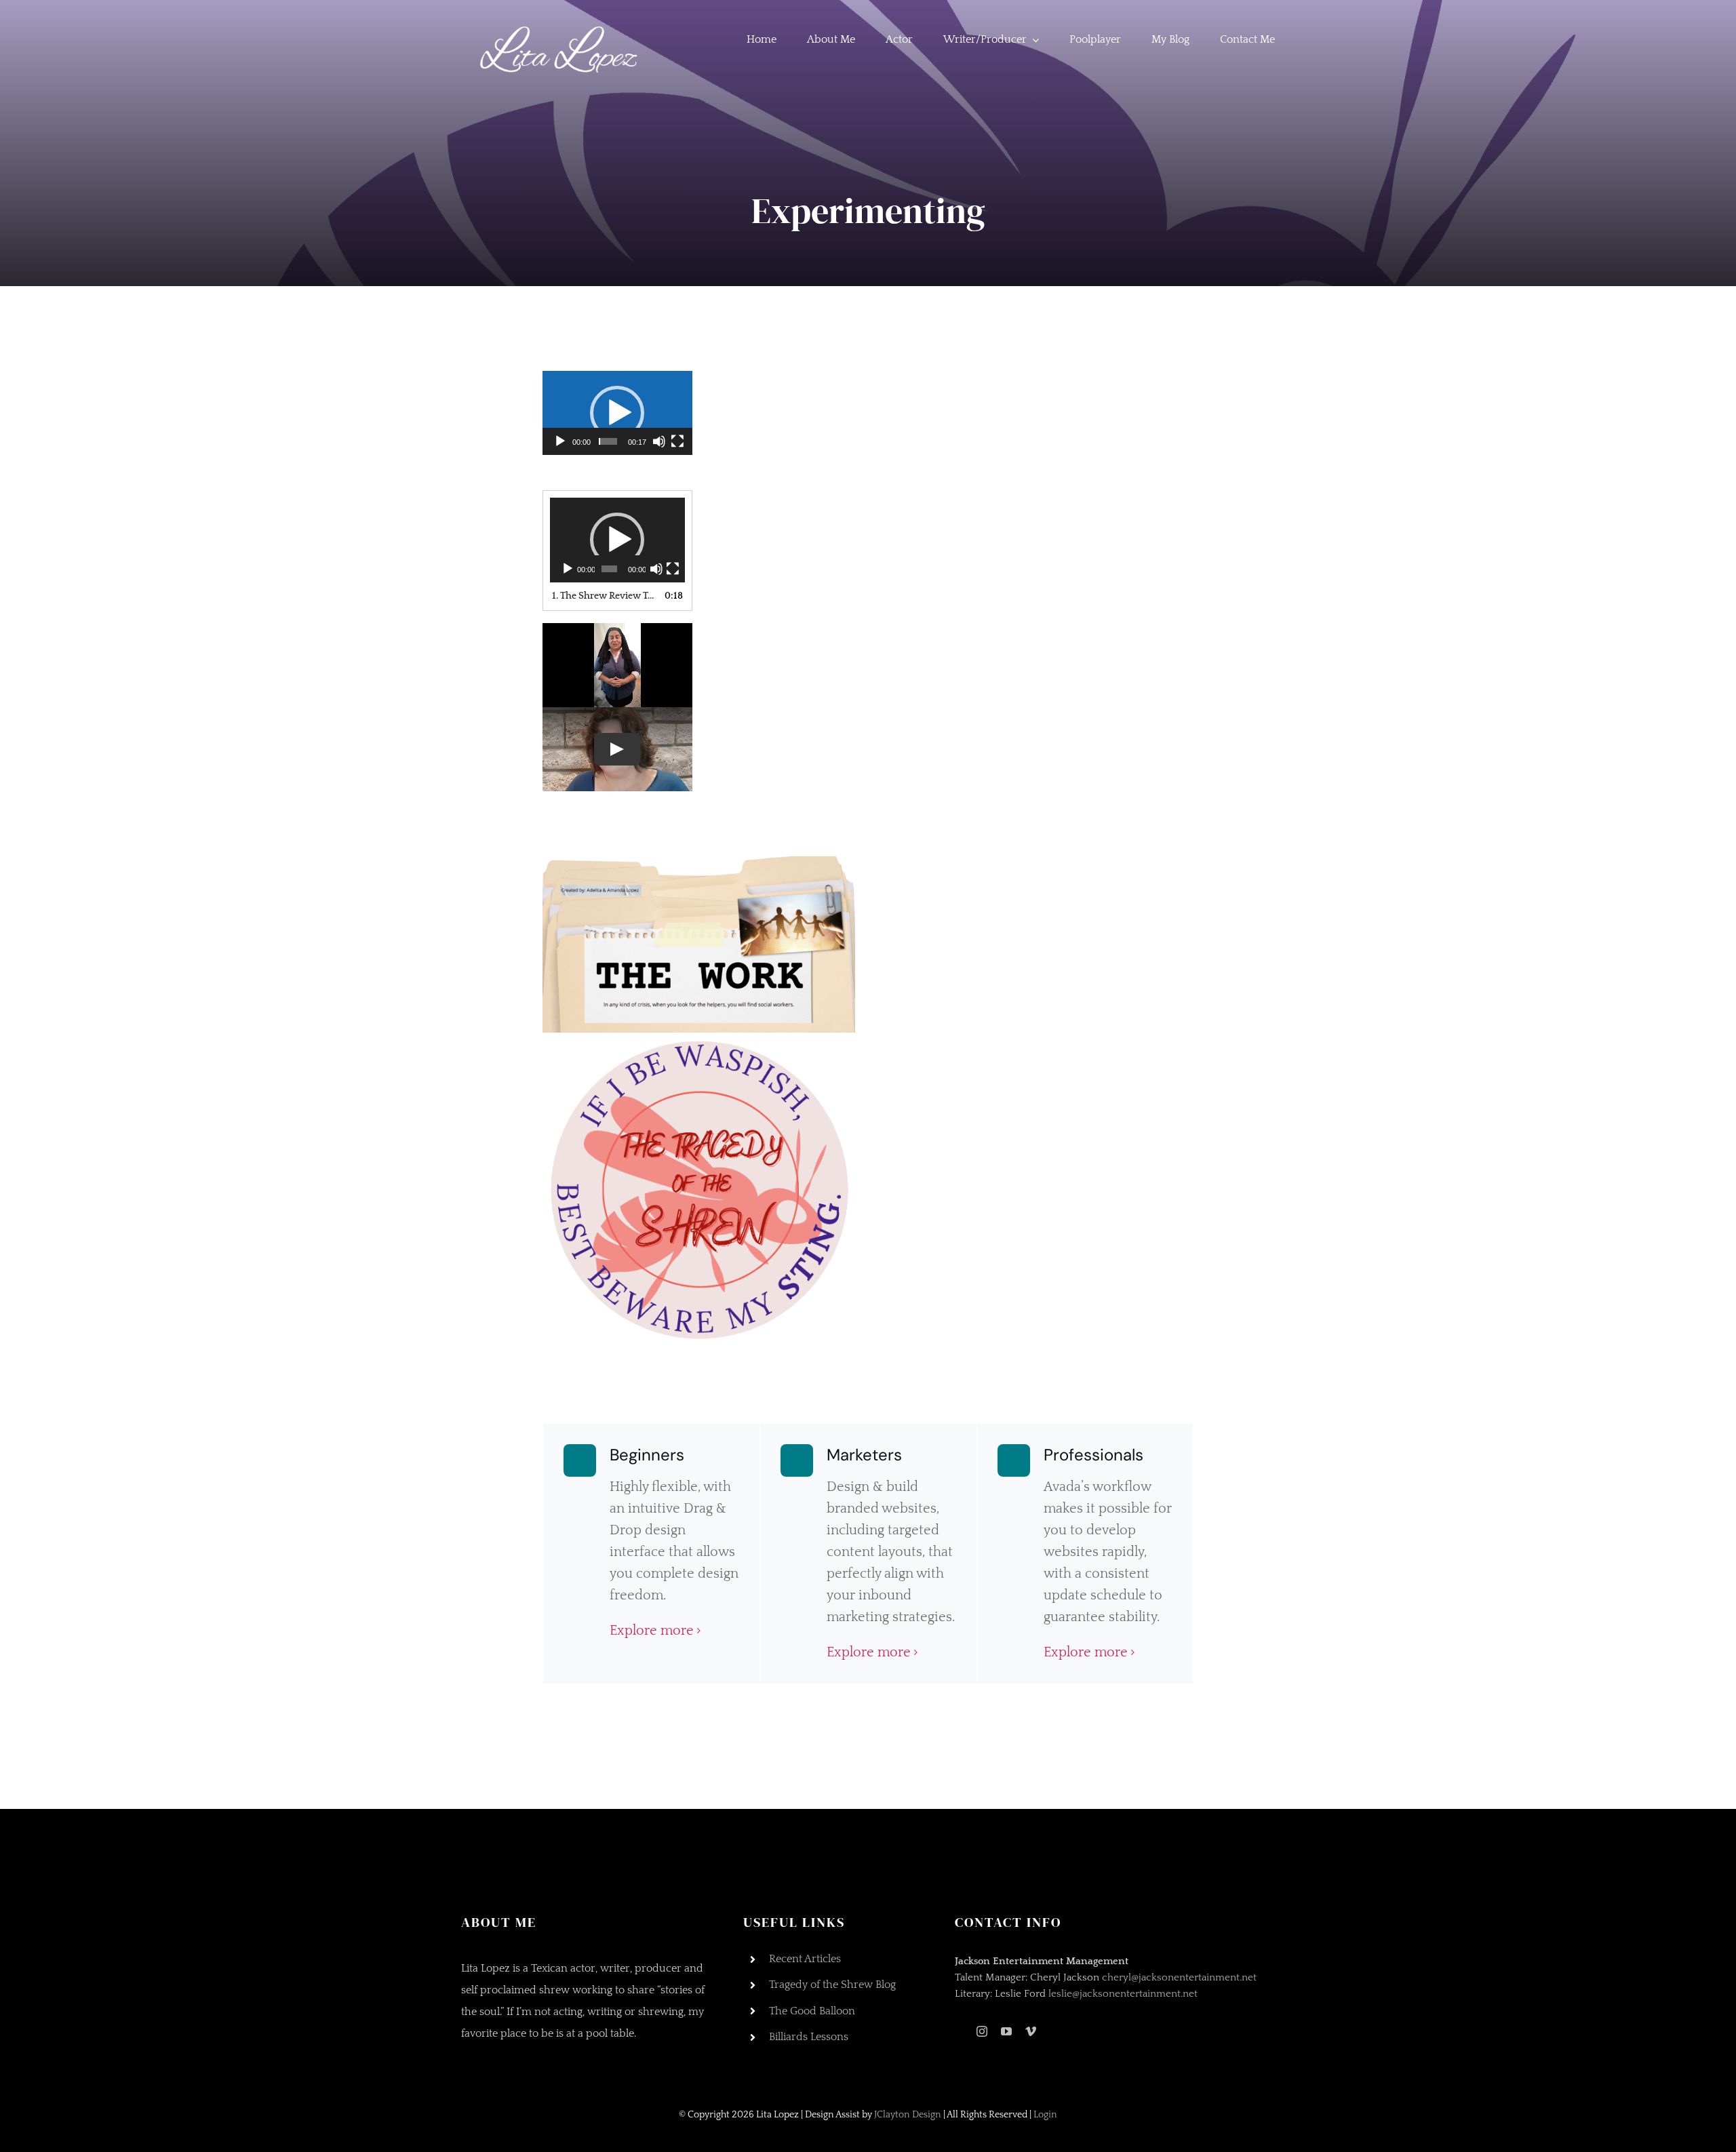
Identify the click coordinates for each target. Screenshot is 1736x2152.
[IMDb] (959, 2032)
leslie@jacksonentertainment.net (1123, 1994)
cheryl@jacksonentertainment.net (1179, 1977)
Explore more (652, 1631)
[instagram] (982, 2031)
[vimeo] (1031, 2031)
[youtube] (1006, 2031)
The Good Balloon (812, 2011)
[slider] (608, 441)
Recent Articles (805, 1959)
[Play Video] (617, 749)
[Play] (560, 441)
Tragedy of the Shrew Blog (832, 1985)
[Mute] (659, 441)
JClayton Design (909, 2115)
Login (1045, 2115)
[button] (617, 413)
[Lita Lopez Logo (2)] (563, 20)
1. (604, 596)
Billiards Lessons (809, 2037)
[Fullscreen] (677, 441)
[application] (617, 413)
